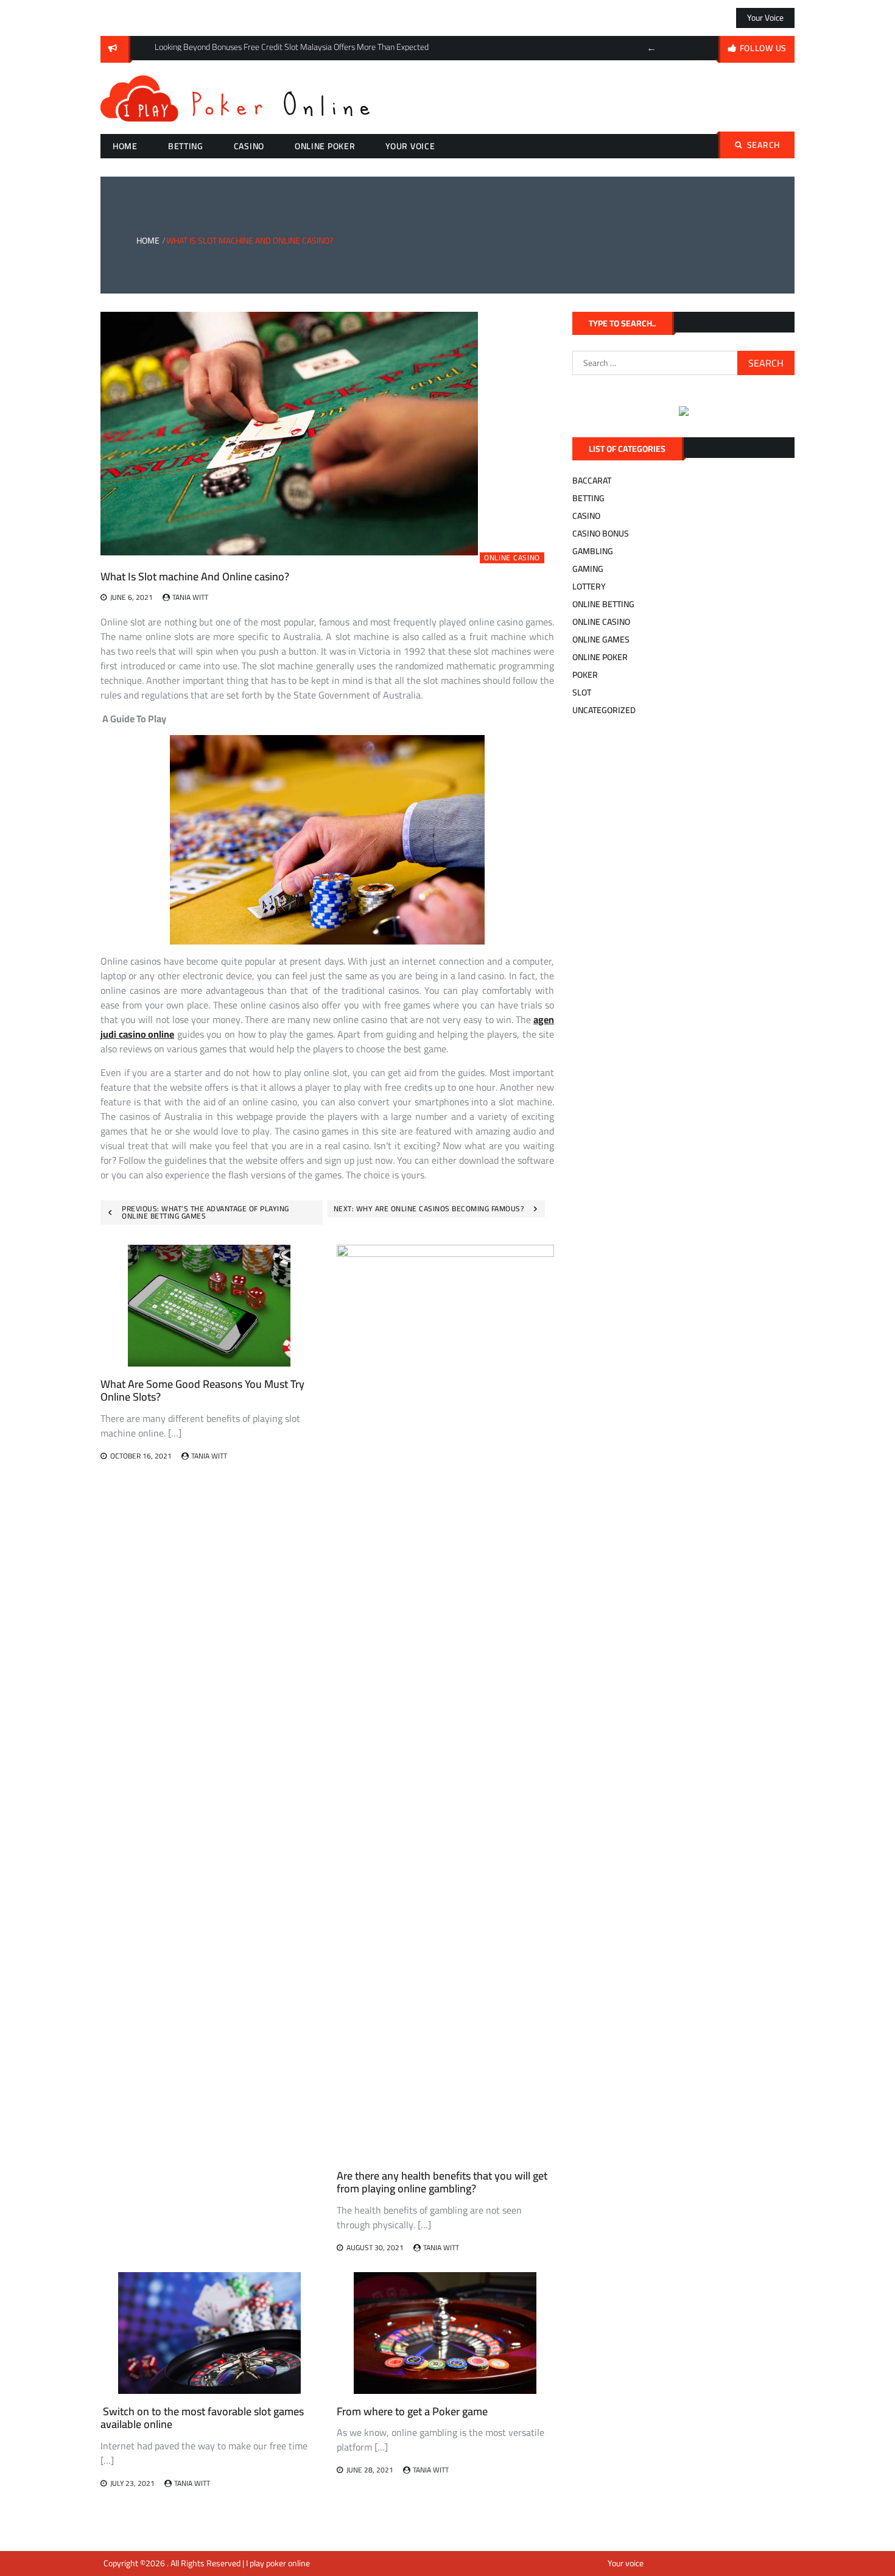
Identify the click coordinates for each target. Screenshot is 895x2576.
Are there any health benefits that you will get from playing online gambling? (442, 2182)
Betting (186, 146)
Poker (585, 675)
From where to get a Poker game (412, 2411)
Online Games (601, 639)
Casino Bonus (601, 533)
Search (763, 145)
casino (249, 146)
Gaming (588, 569)
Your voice (765, 18)
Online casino (512, 558)
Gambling (593, 551)
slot (582, 692)
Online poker (325, 146)
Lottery (589, 586)
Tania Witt (190, 597)
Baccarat (592, 480)
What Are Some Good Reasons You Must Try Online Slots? (202, 1391)
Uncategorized (604, 710)
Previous (651, 48)
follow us (763, 48)
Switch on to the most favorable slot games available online (202, 2418)
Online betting (603, 604)
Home (125, 146)
